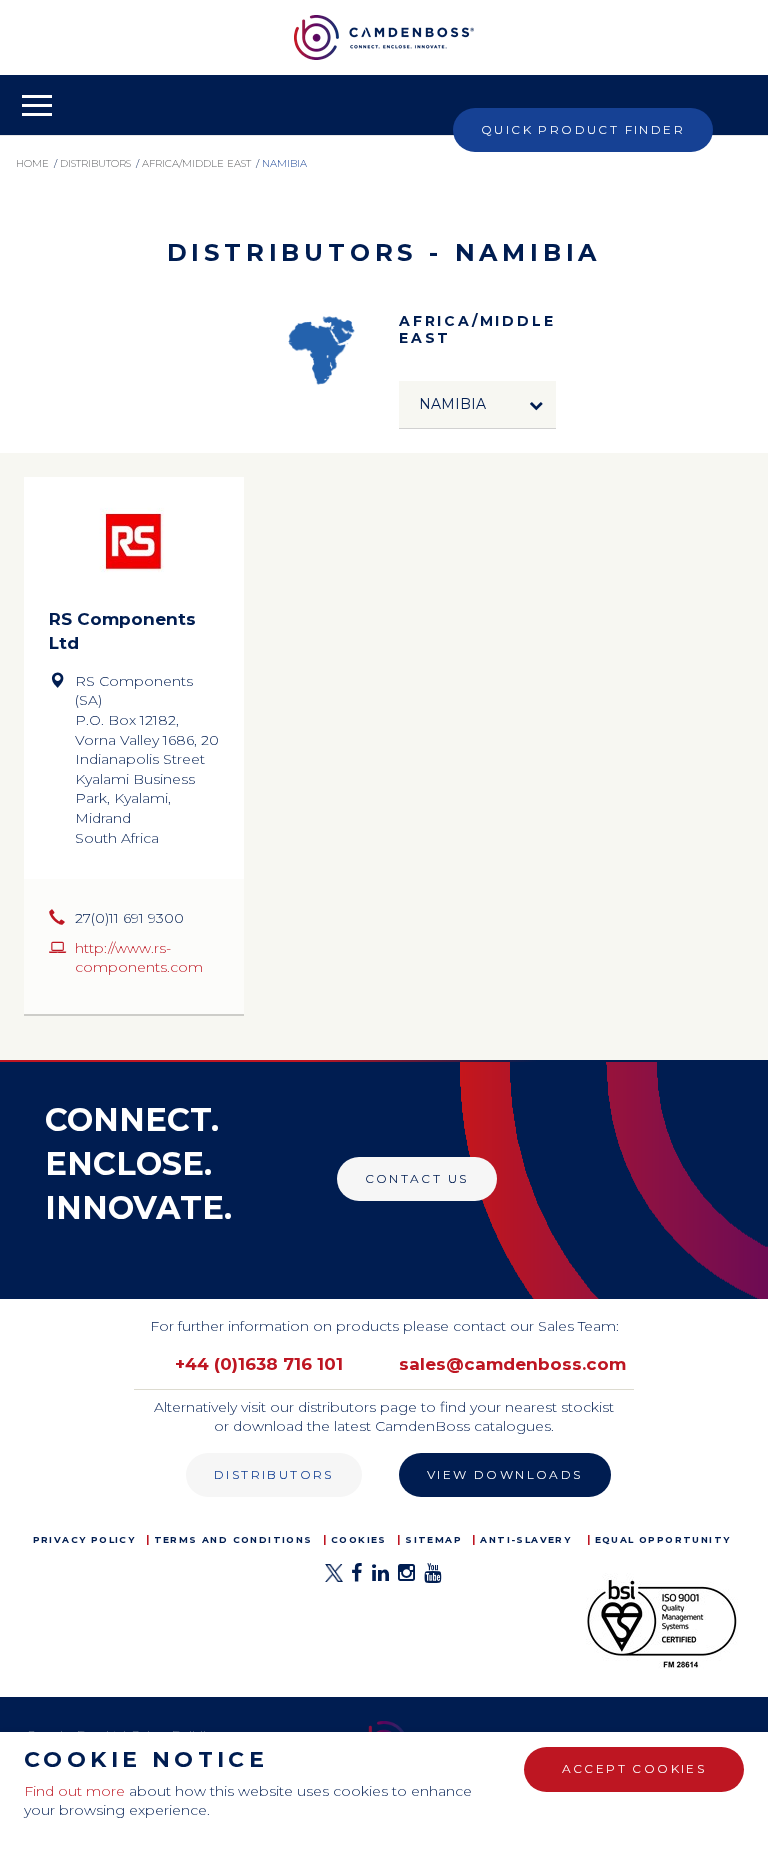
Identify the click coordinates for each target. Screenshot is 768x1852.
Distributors (274, 1474)
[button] (478, 405)
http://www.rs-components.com (139, 958)
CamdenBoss (384, 37)
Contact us (417, 1178)
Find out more (74, 1791)
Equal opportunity (663, 1539)
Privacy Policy (84, 1539)
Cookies (359, 1539)
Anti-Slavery (525, 1539)
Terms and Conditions (233, 1539)
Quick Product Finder (583, 129)
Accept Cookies (634, 1768)
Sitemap (433, 1539)
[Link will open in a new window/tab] (334, 1578)
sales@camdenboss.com (512, 1364)
